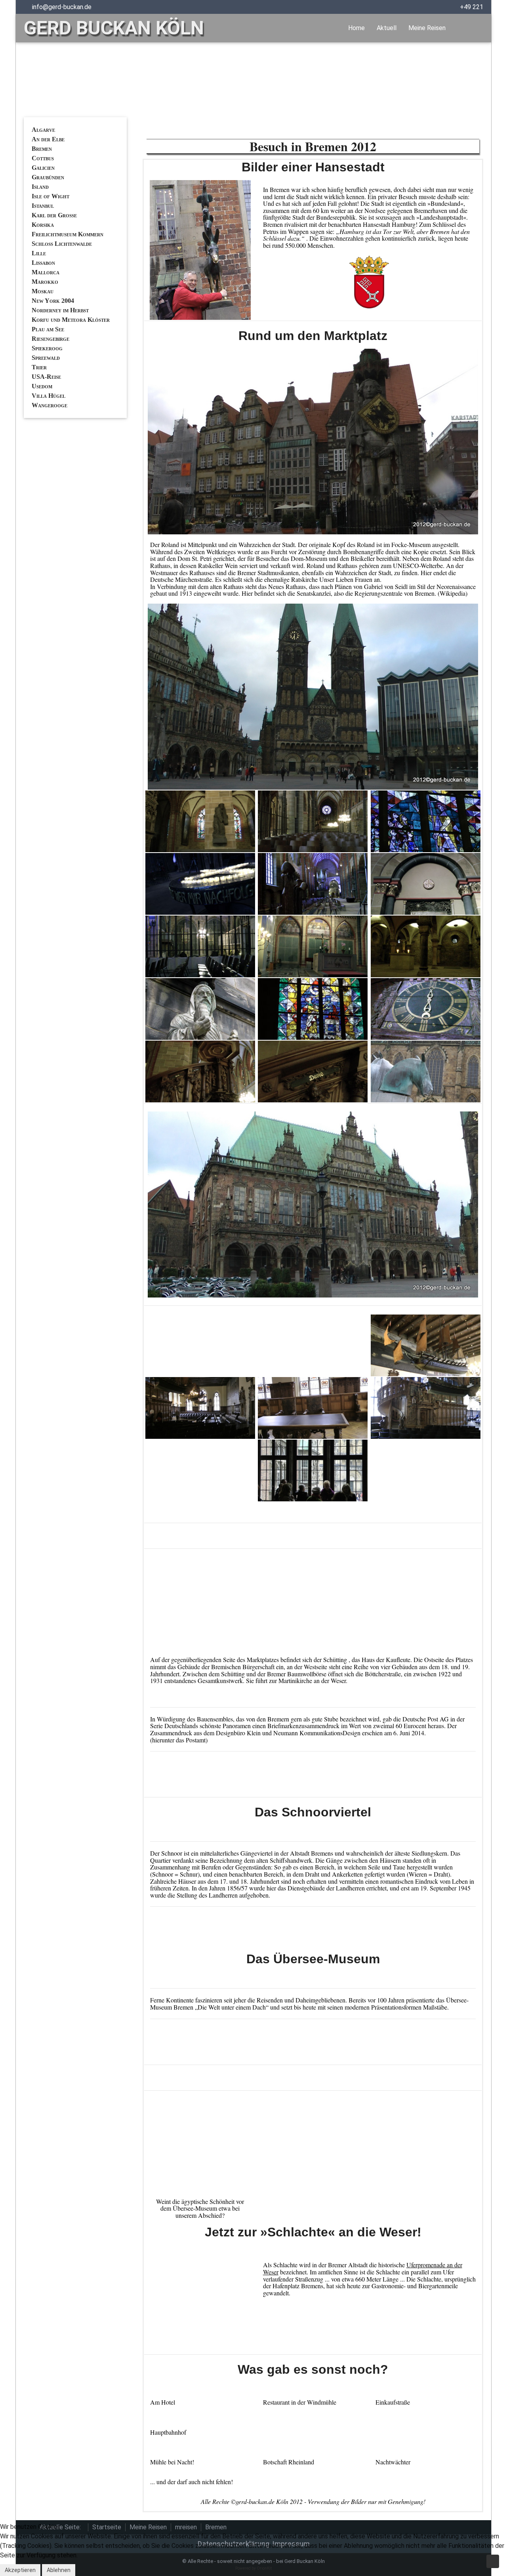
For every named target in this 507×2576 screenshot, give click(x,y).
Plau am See (48, 329)
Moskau (43, 291)
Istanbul (43, 206)
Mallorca (46, 272)
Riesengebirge (51, 339)
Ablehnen (59, 2570)
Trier (39, 367)
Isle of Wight (51, 196)
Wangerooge (50, 405)
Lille (39, 253)
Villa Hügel (49, 396)
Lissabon (43, 263)
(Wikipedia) (453, 593)
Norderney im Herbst (60, 310)
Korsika (43, 225)
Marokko (45, 282)
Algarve (43, 130)
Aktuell (387, 28)
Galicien (43, 168)
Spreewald (46, 358)
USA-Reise (46, 377)
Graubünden (48, 177)
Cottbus (43, 158)
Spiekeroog (47, 348)
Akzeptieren (20, 2570)
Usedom (42, 386)
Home (356, 28)
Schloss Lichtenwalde (62, 244)
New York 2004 (53, 301)
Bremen (42, 149)
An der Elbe (48, 139)
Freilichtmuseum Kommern (68, 234)
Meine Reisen (427, 28)
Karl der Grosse (54, 215)
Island (40, 187)
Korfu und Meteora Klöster (71, 320)
